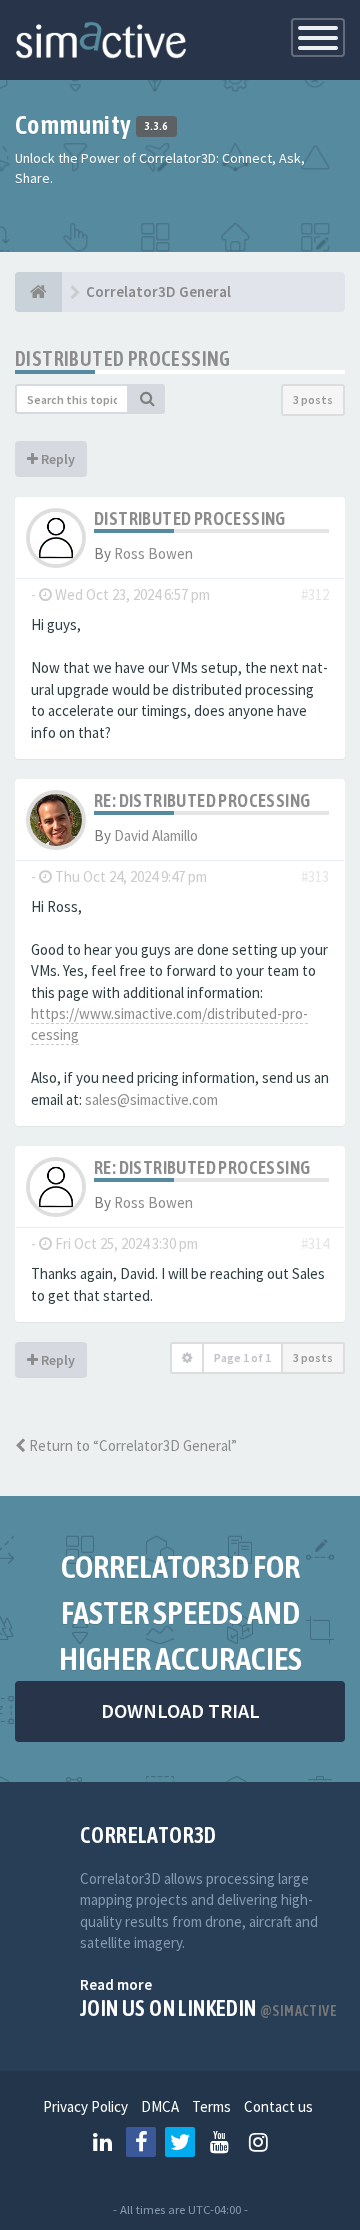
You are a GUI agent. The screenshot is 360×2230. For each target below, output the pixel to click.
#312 (315, 594)
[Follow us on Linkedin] (102, 2142)
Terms (211, 2106)
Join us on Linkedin (208, 2008)
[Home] (38, 292)
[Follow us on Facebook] (141, 2142)
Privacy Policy (85, 2106)
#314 (315, 1243)
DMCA (160, 2106)
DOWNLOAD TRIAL (180, 1710)
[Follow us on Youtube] (219, 2142)
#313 (315, 876)
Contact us (278, 2106)
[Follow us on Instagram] (258, 2142)
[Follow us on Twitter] (180, 2142)
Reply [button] (56, 459)
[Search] (147, 399)
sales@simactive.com (151, 1099)
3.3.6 (156, 127)
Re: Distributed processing (202, 800)
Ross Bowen (153, 553)
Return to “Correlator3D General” (131, 1445)
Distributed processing (123, 358)
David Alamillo (156, 835)
